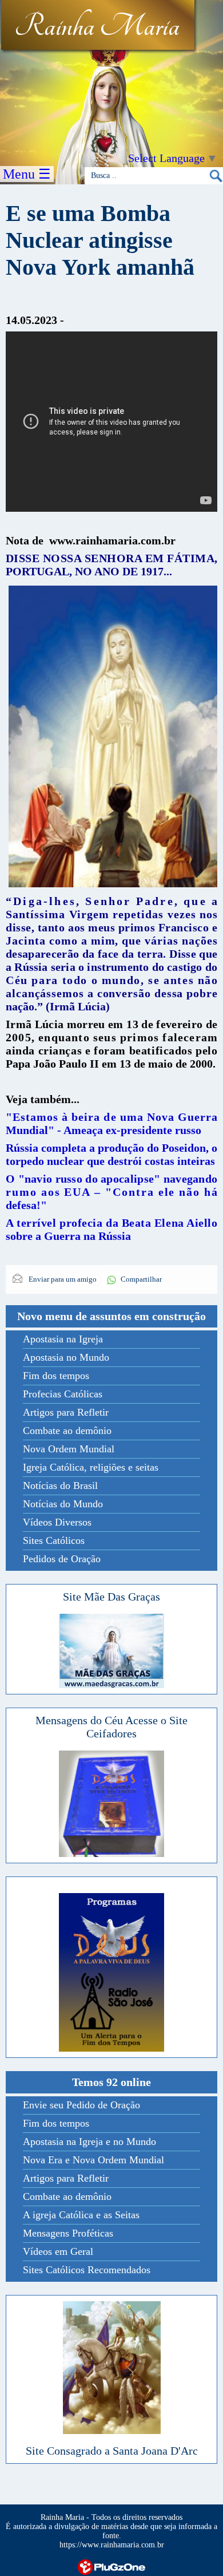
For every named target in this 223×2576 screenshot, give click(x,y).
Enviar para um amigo (62, 1279)
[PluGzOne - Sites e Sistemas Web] (111, 2566)
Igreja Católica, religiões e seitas (91, 1467)
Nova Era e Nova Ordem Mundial (93, 2160)
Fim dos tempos (56, 1376)
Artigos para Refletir (66, 1412)
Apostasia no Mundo (66, 1357)
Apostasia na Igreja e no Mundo (89, 2142)
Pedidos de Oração (62, 1559)
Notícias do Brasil (60, 1485)
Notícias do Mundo (63, 1504)
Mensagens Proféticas (68, 2233)
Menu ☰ (27, 174)
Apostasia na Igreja (63, 1339)
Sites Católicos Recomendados (87, 2270)
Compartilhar (141, 1279)
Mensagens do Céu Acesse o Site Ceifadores (111, 1727)
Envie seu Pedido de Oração (81, 2105)
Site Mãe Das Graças (111, 1597)
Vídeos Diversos (57, 1522)
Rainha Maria (97, 27)
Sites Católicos (54, 1540)
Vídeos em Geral (58, 2251)
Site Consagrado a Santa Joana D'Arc (112, 2451)
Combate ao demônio (67, 1431)
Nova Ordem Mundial (69, 1449)
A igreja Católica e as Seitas (81, 2215)
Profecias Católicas (63, 1394)
